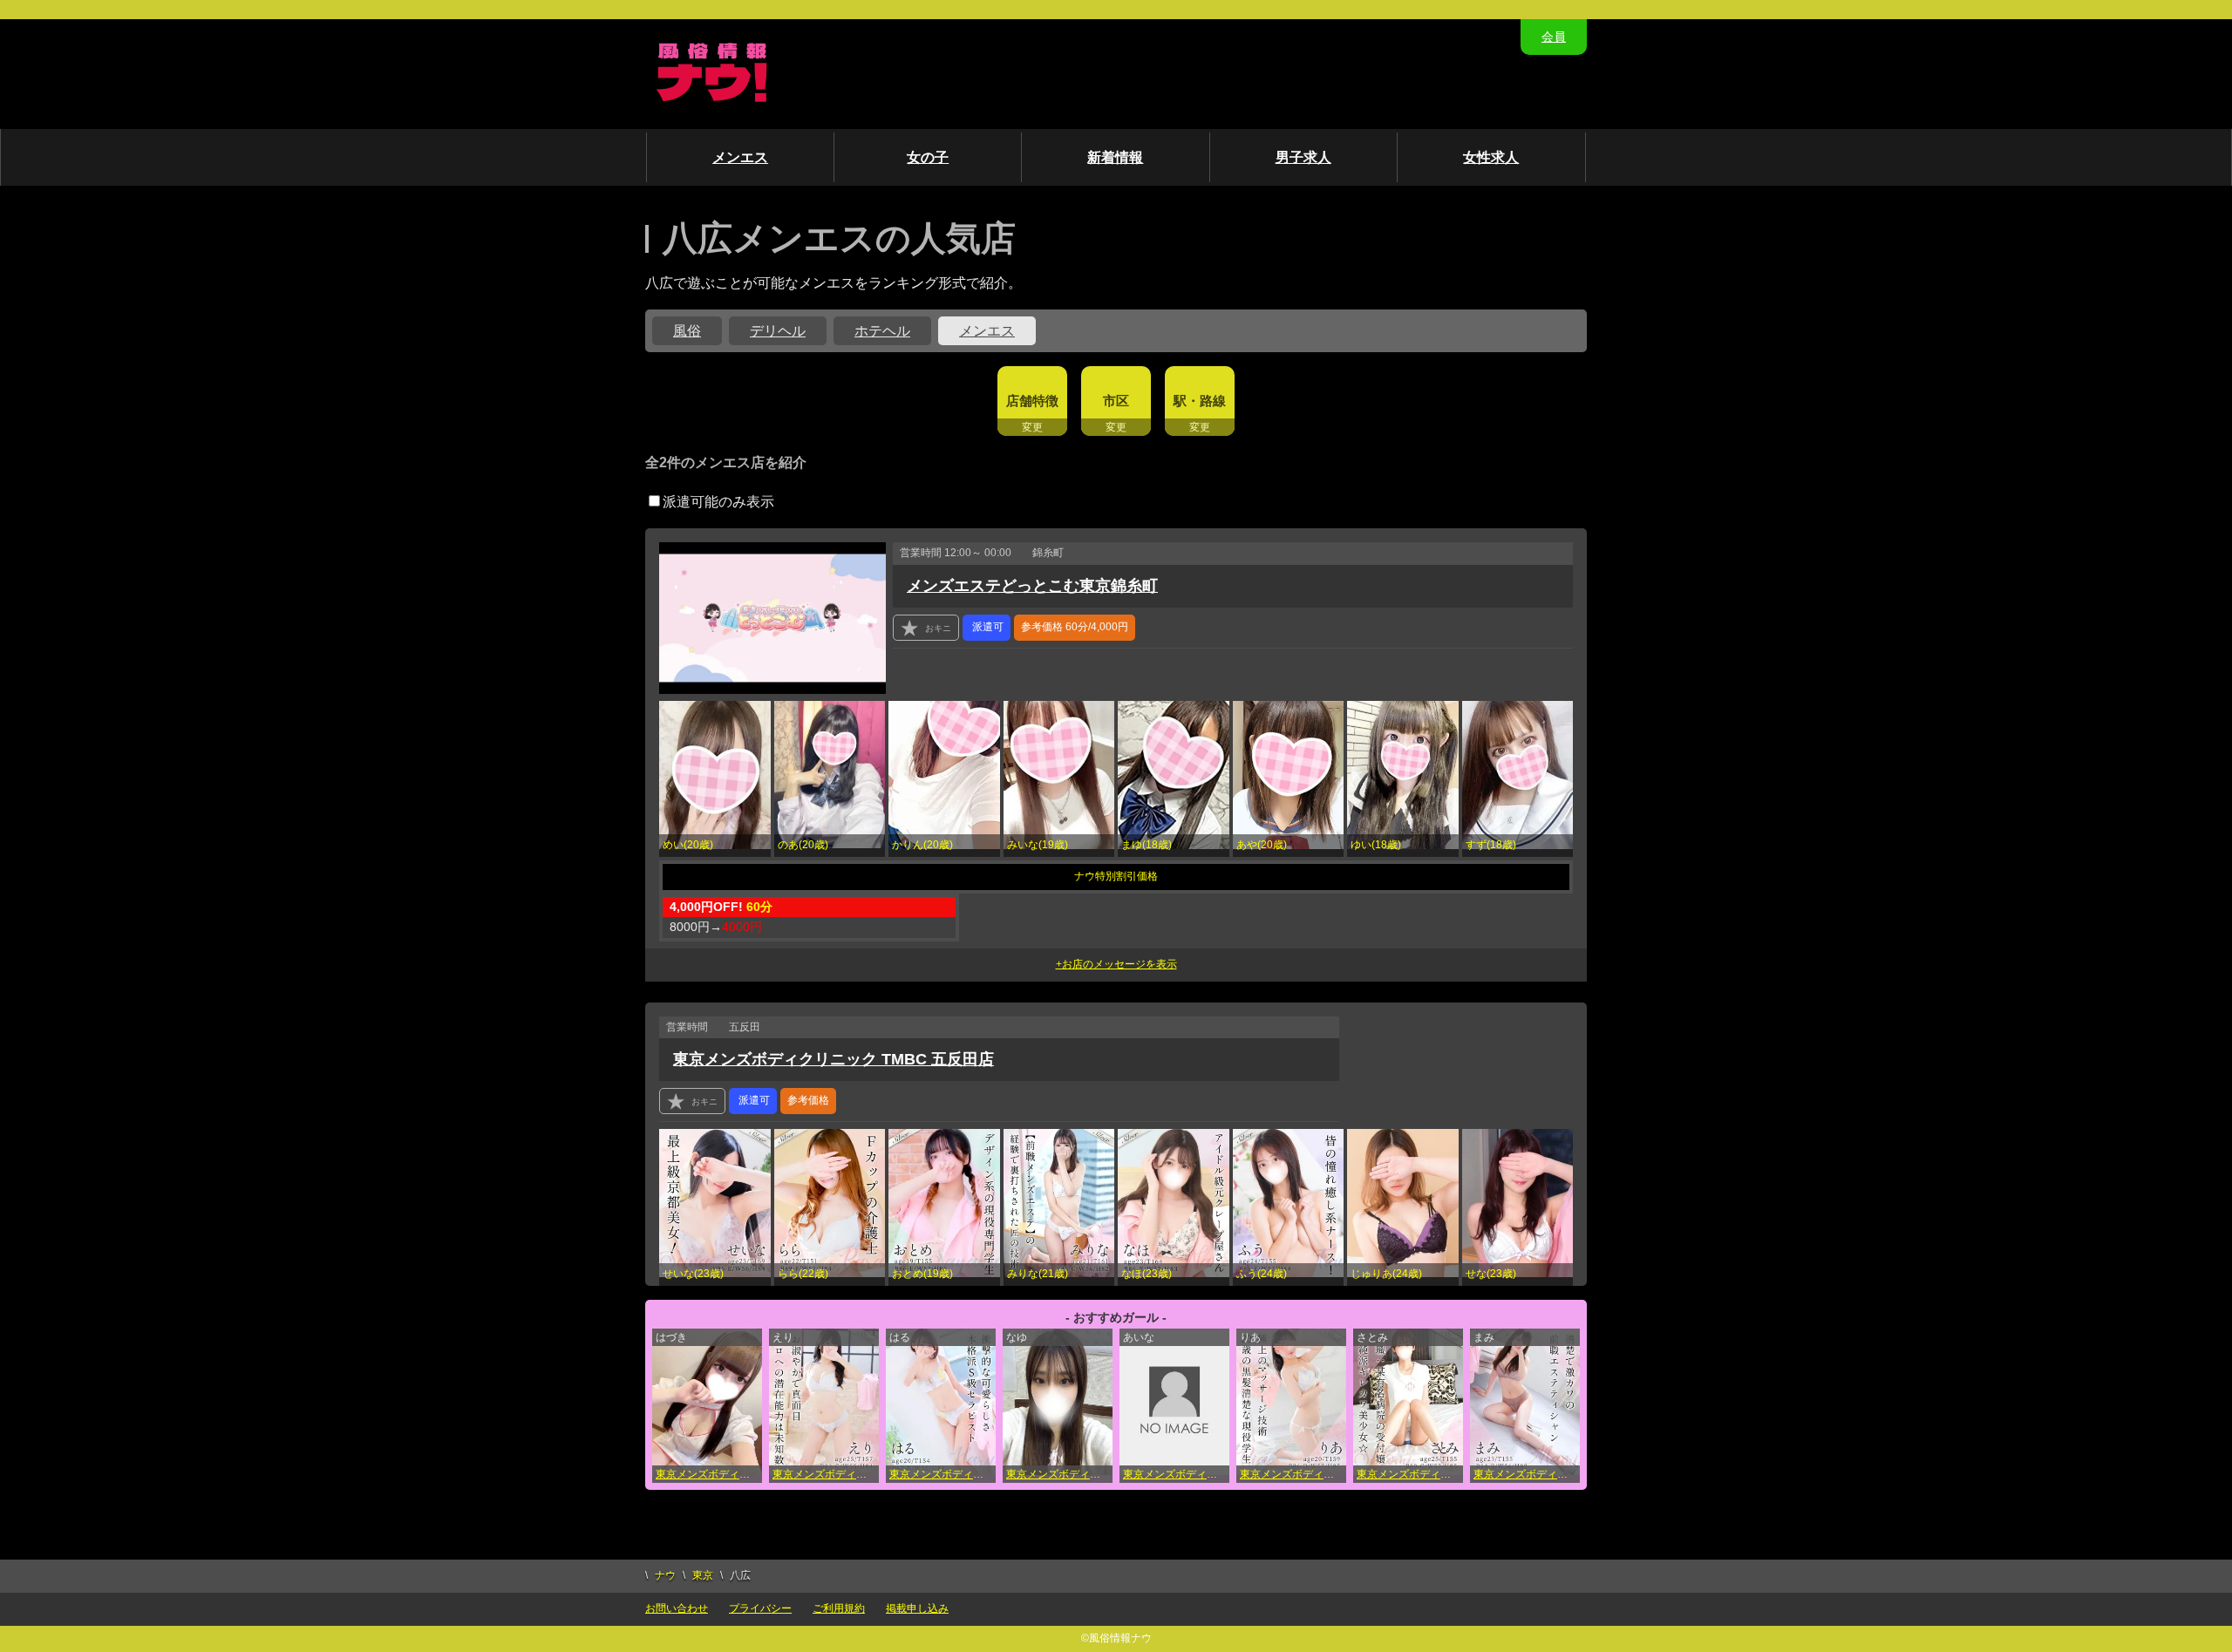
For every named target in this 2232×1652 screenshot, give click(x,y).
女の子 (928, 157)
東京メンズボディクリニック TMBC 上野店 (709, 1474)
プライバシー (760, 1608)
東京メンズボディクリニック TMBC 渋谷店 (1176, 1474)
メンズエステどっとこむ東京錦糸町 (1032, 586)
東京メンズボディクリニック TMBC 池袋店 (1059, 1474)
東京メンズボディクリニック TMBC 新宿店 (942, 1474)
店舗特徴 (1032, 401)
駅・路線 (1200, 401)
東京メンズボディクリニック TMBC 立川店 (1293, 1474)
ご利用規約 (839, 1608)
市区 (1116, 401)
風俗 (687, 331)
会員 (1554, 37)
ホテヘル (882, 331)
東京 (703, 1575)
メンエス (740, 157)
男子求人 (1303, 157)
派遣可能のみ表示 (718, 502)
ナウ (665, 1575)
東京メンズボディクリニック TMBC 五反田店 (834, 1059)
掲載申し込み (917, 1608)
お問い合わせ (677, 1608)
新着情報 (1115, 157)
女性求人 (1491, 157)
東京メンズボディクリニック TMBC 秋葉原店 (826, 1474)
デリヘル (778, 331)
